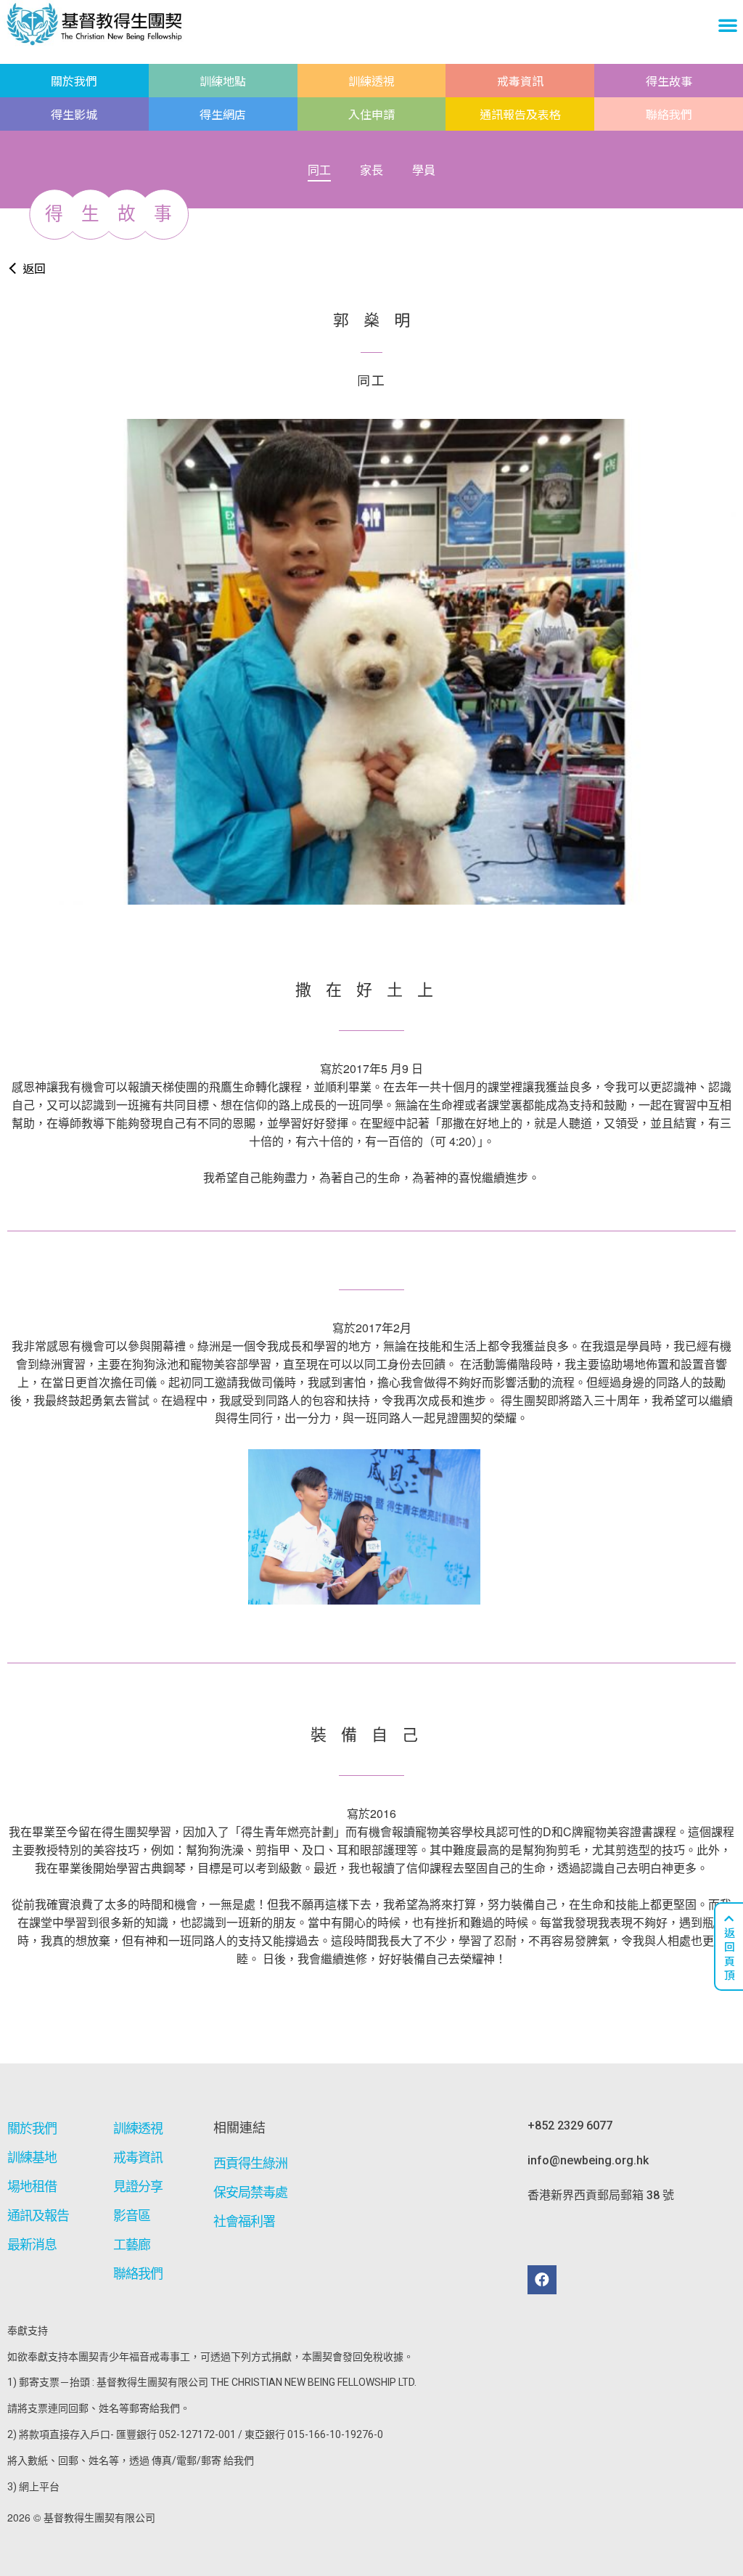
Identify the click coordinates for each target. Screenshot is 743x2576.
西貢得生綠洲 (251, 2163)
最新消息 (32, 2245)
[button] (728, 25)
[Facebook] (542, 2280)
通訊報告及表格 (520, 114)
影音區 (132, 2216)
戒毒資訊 (520, 81)
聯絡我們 (669, 114)
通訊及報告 (38, 2216)
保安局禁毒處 (251, 2192)
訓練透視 (371, 81)
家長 (371, 170)
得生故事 (669, 81)
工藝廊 (132, 2245)
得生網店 (223, 114)
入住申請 (371, 114)
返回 (34, 268)
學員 (424, 170)
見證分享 (138, 2186)
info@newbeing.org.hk (588, 2160)
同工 (319, 170)
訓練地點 (223, 81)
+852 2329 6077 (570, 2125)
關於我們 (74, 81)
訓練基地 (32, 2157)
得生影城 (74, 114)
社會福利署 (245, 2221)
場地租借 (32, 2186)
